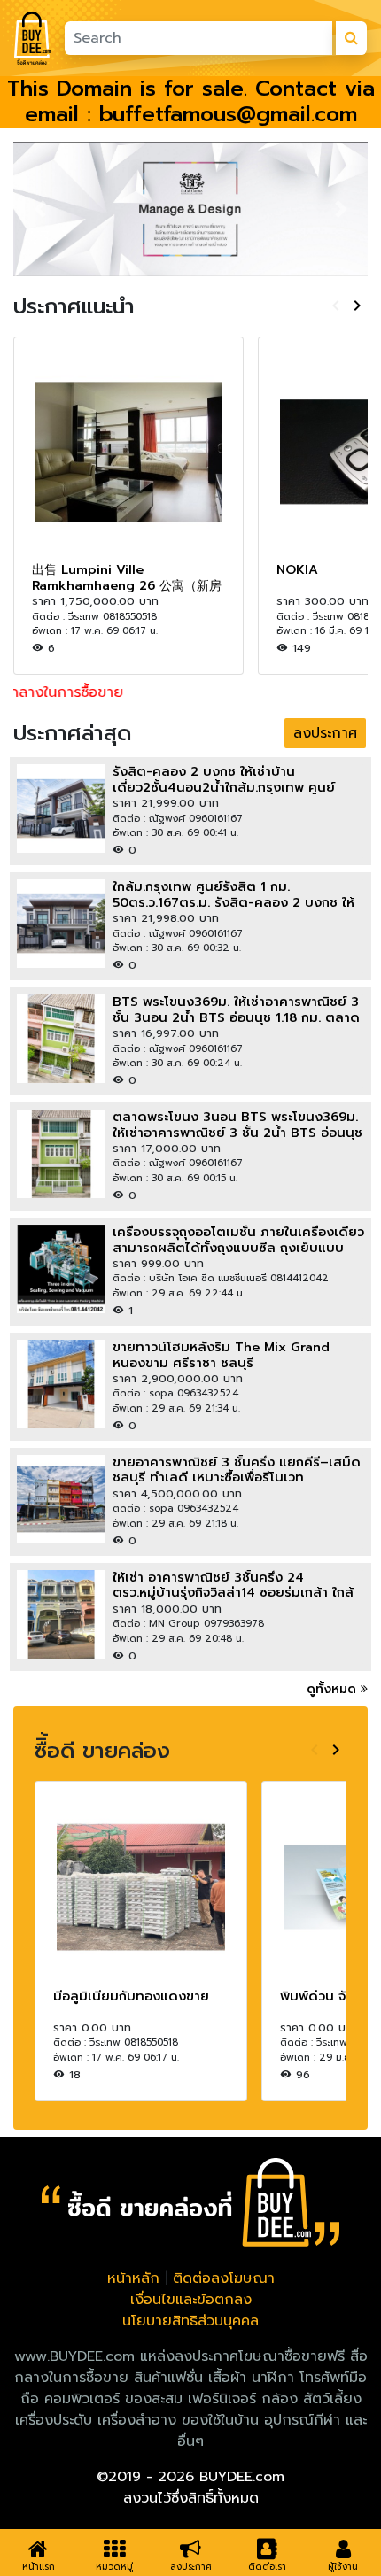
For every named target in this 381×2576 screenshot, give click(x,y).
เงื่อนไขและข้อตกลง (191, 2300)
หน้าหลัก (133, 2278)
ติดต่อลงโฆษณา (224, 2278)
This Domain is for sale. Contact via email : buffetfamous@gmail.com (191, 101)
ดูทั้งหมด (334, 1689)
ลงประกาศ (325, 733)
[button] (40, 209)
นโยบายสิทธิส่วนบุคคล (190, 2321)
